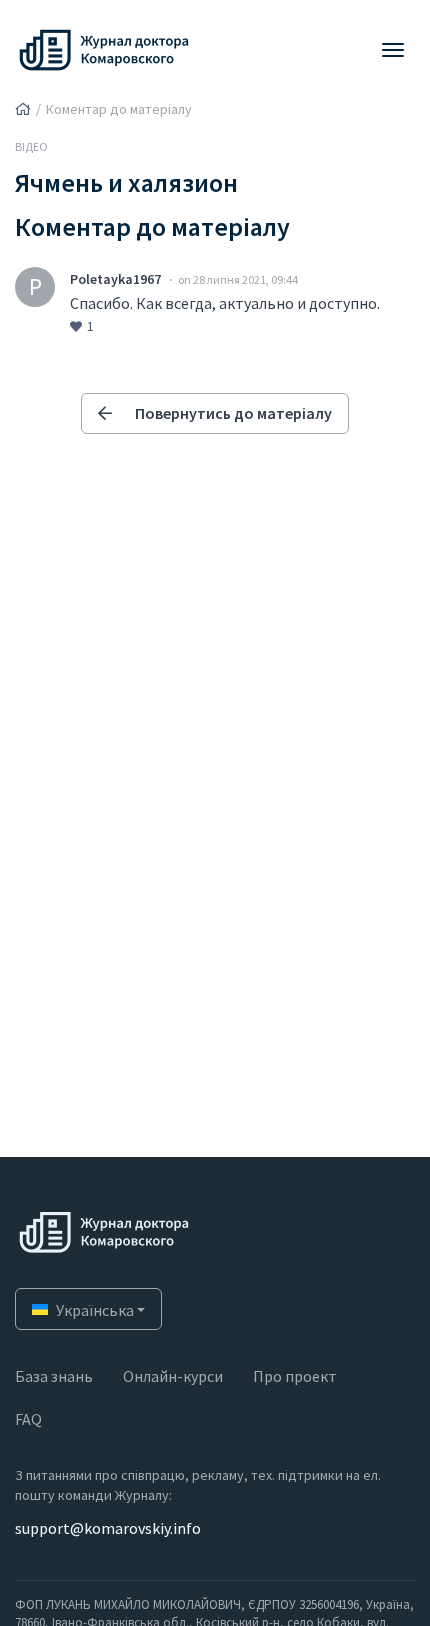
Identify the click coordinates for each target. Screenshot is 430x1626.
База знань (54, 1376)
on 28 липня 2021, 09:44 (238, 279)
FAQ (28, 1419)
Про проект (295, 1376)
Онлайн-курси (173, 1376)
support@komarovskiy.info (108, 1528)
